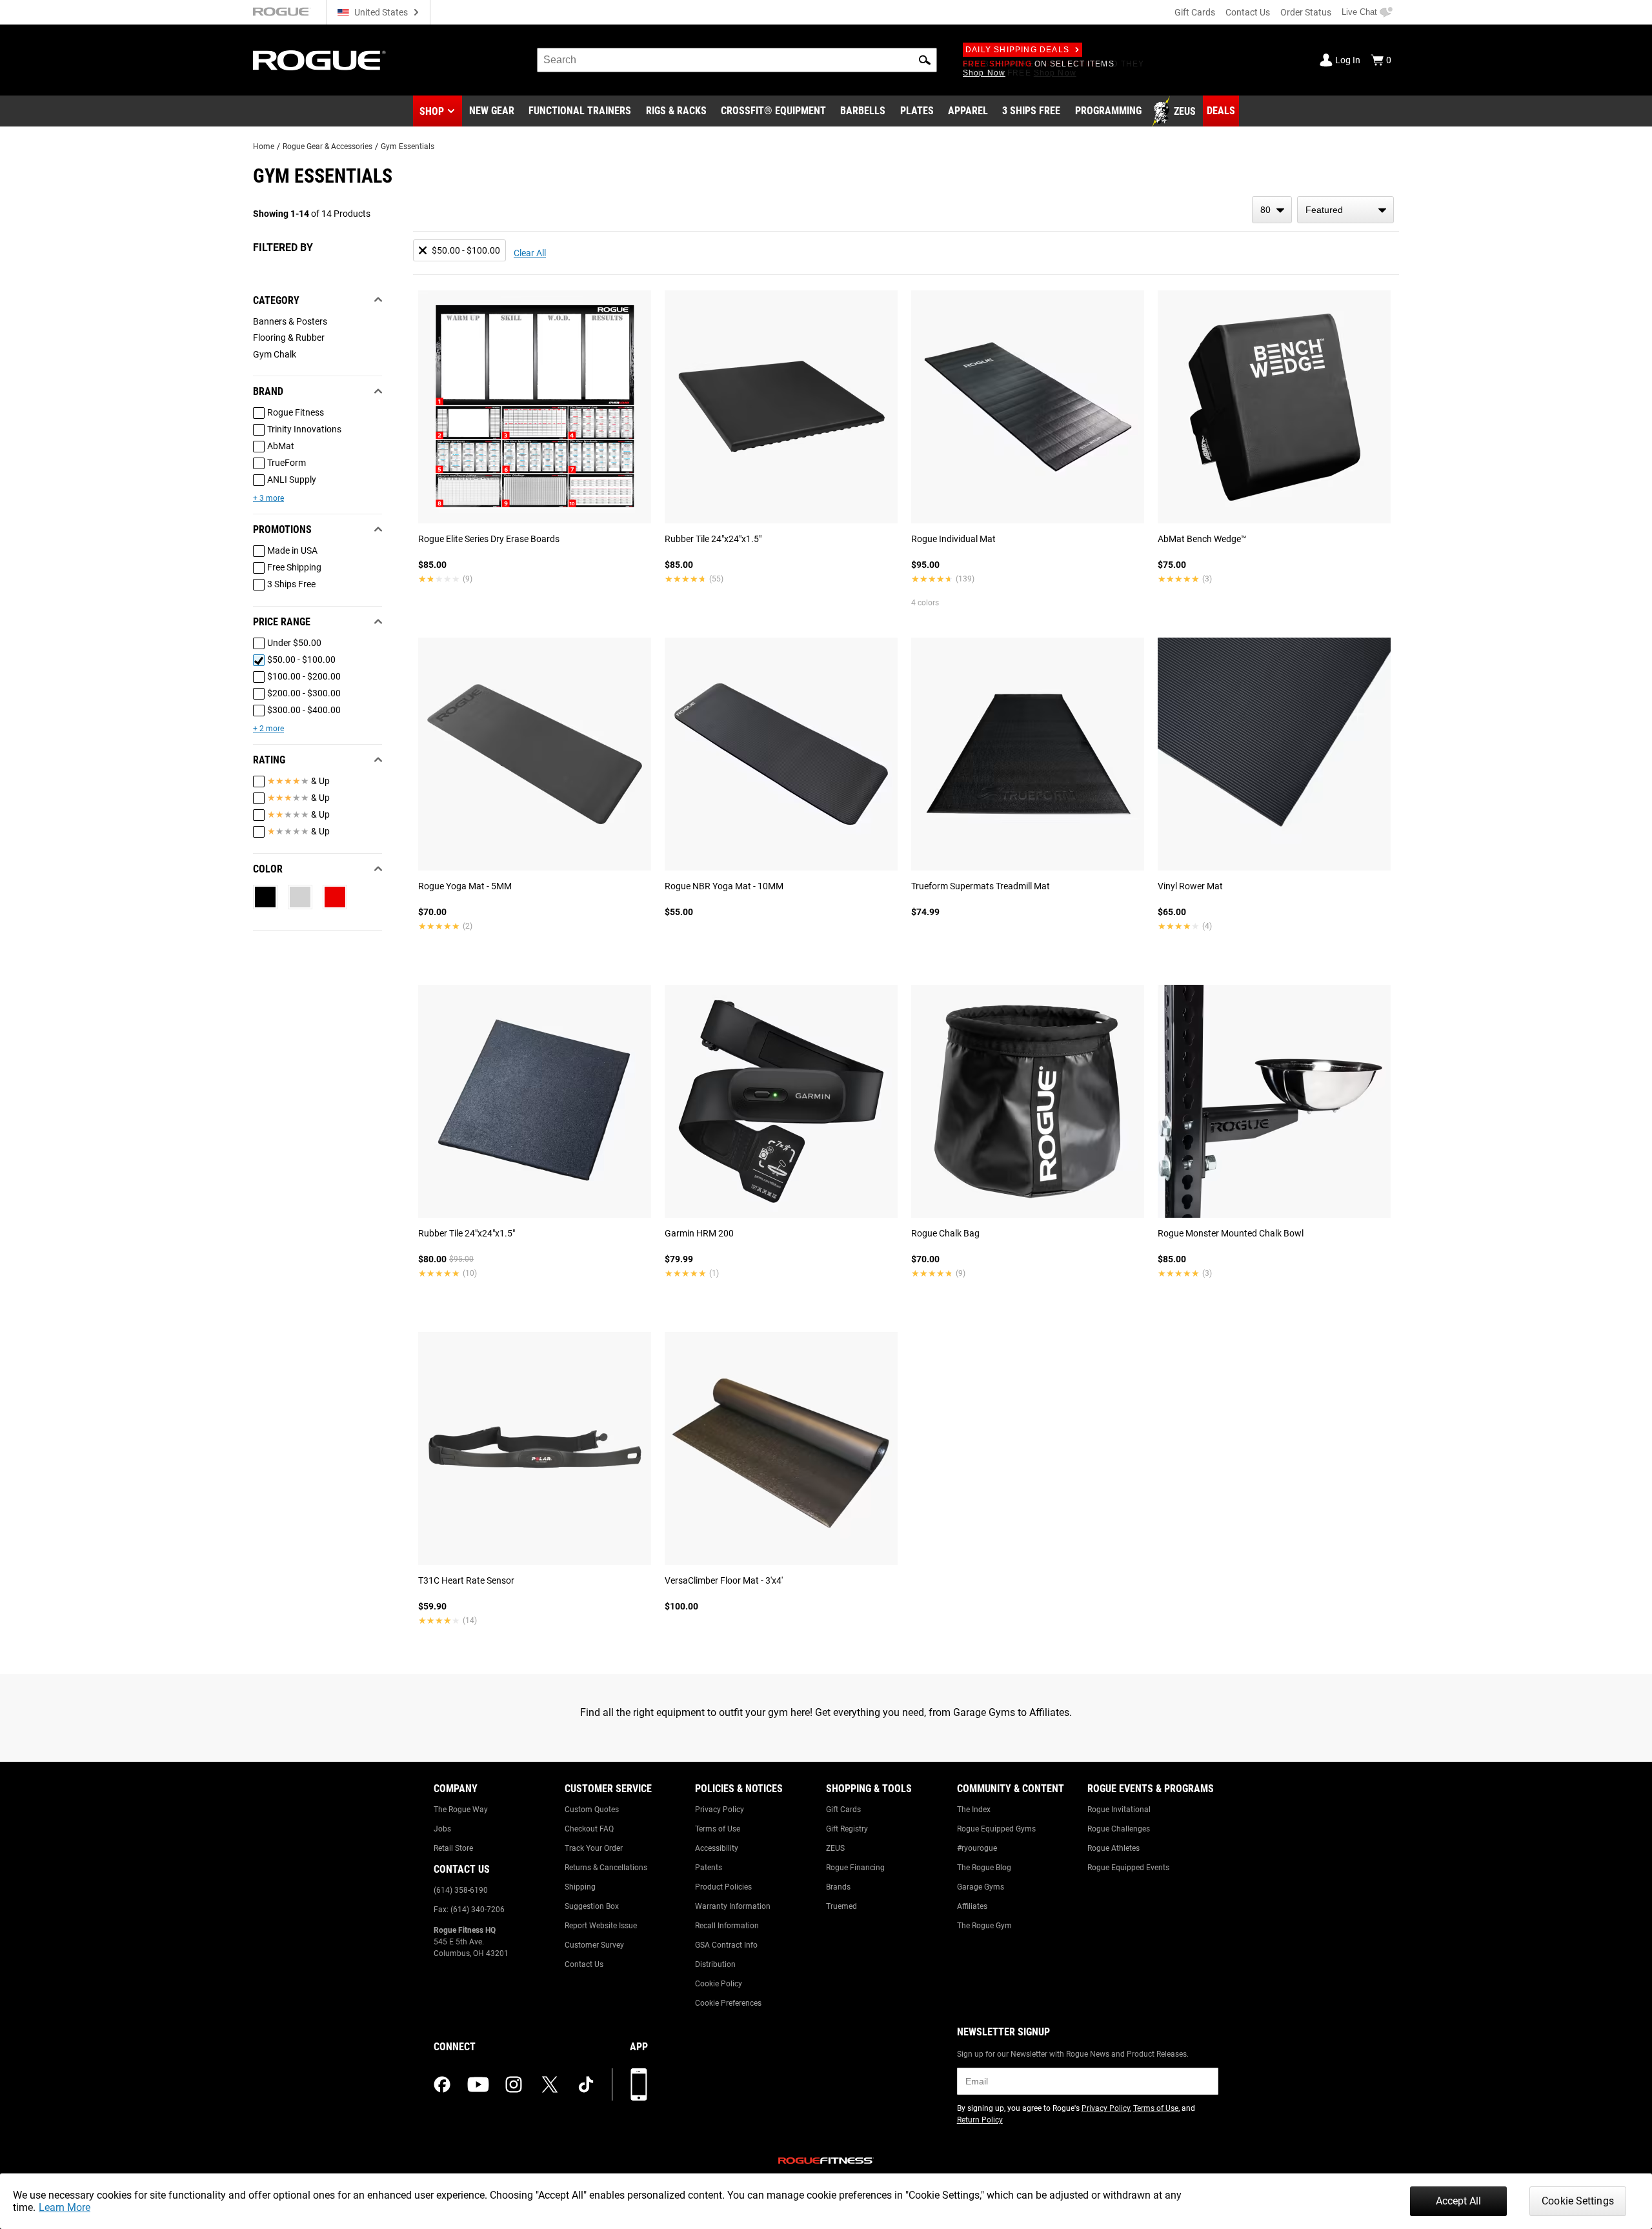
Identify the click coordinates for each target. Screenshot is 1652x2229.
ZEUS (835, 1848)
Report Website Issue (601, 1926)
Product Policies (723, 1887)
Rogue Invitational (1119, 1810)
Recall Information (727, 1926)
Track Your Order (594, 1848)
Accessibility (717, 1848)
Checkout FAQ (589, 1829)
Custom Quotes (592, 1810)
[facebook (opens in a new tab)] (442, 2084)
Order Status (1306, 12)
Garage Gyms (981, 1887)
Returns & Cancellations (606, 1868)
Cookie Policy (719, 1984)
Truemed (841, 1906)
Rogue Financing (855, 1868)
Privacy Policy (720, 1810)
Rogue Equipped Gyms (996, 1829)
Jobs (442, 1829)
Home (264, 146)
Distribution (715, 1964)
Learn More (65, 2207)
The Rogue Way (461, 1810)
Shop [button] (432, 111)
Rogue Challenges (1119, 1829)
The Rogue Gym (984, 1926)
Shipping (580, 1887)
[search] (737, 60)
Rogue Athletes (1113, 1848)
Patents (709, 1868)
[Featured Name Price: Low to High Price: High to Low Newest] (1345, 210)
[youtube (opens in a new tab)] (478, 2084)
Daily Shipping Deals (1017, 50)
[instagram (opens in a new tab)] (514, 2084)
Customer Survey (594, 1945)
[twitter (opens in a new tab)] (550, 2084)
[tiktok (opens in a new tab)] (586, 2084)
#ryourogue (977, 1848)
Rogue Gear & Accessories (327, 146)
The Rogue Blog (984, 1868)
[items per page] (1272, 210)
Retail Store (453, 1848)
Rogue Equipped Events (1128, 1868)
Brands (838, 1887)
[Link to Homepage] (319, 60)
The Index (974, 1810)
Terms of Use (718, 1829)
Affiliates (972, 1906)
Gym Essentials (408, 146)
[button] (925, 60)
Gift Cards (1195, 12)
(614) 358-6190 (461, 1890)
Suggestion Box (592, 1906)
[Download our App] (639, 2084)
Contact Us (1248, 12)
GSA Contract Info (726, 1945)
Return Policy (980, 2120)
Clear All (530, 253)
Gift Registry (847, 1829)
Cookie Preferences (728, 2003)
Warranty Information (733, 1906)
